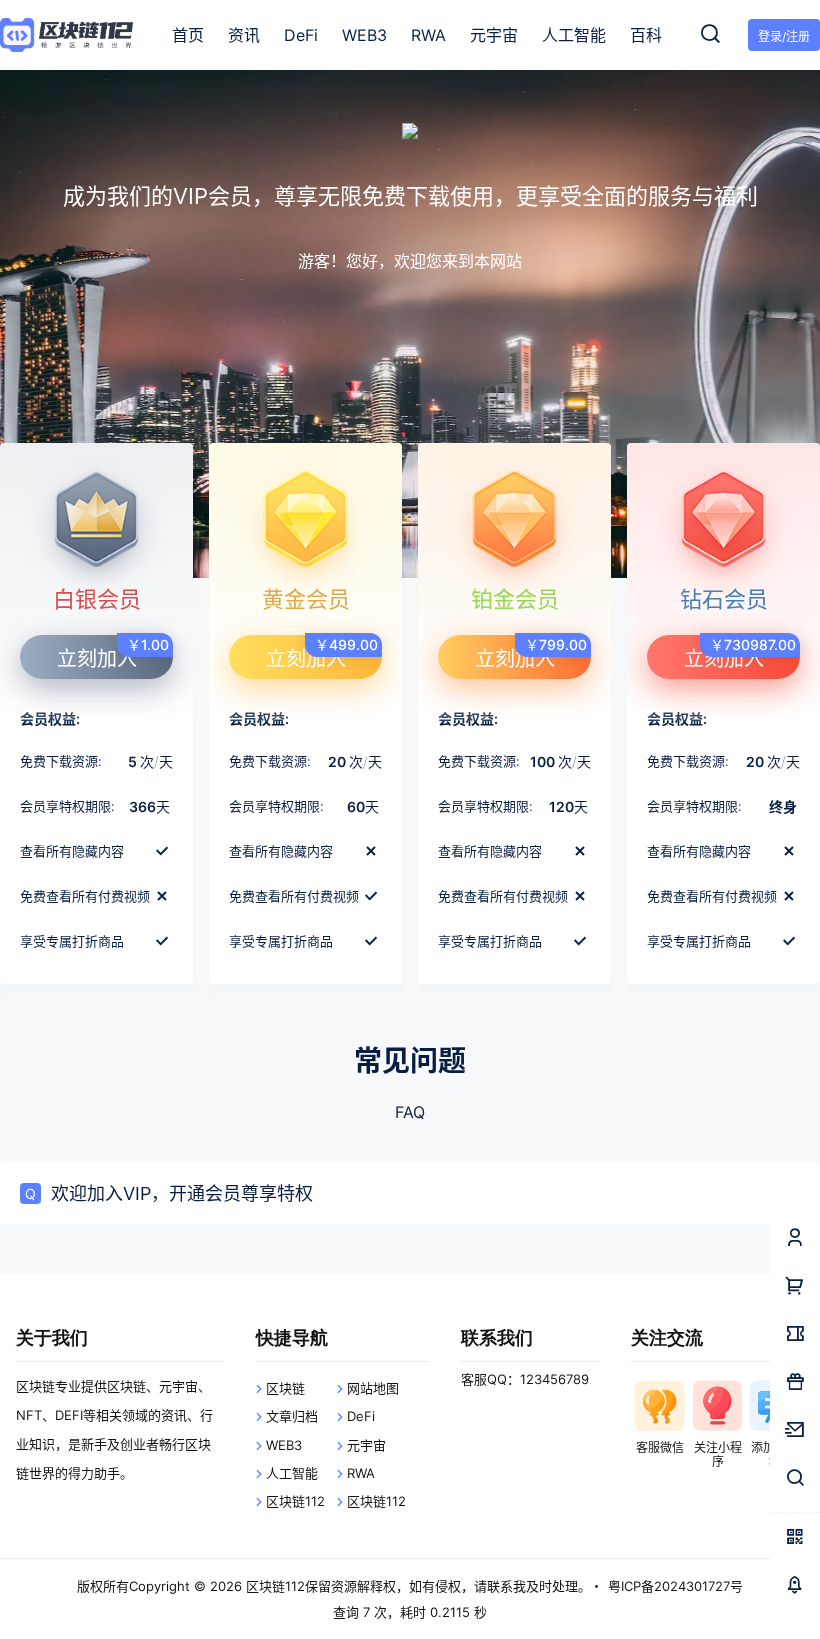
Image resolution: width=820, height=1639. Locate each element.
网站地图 (373, 1388)
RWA (361, 1473)
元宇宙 (366, 1445)
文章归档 (292, 1416)
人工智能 (292, 1473)
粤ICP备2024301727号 (675, 1586)
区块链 (285, 1388)
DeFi (361, 1416)
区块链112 (295, 1501)
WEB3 (284, 1445)
